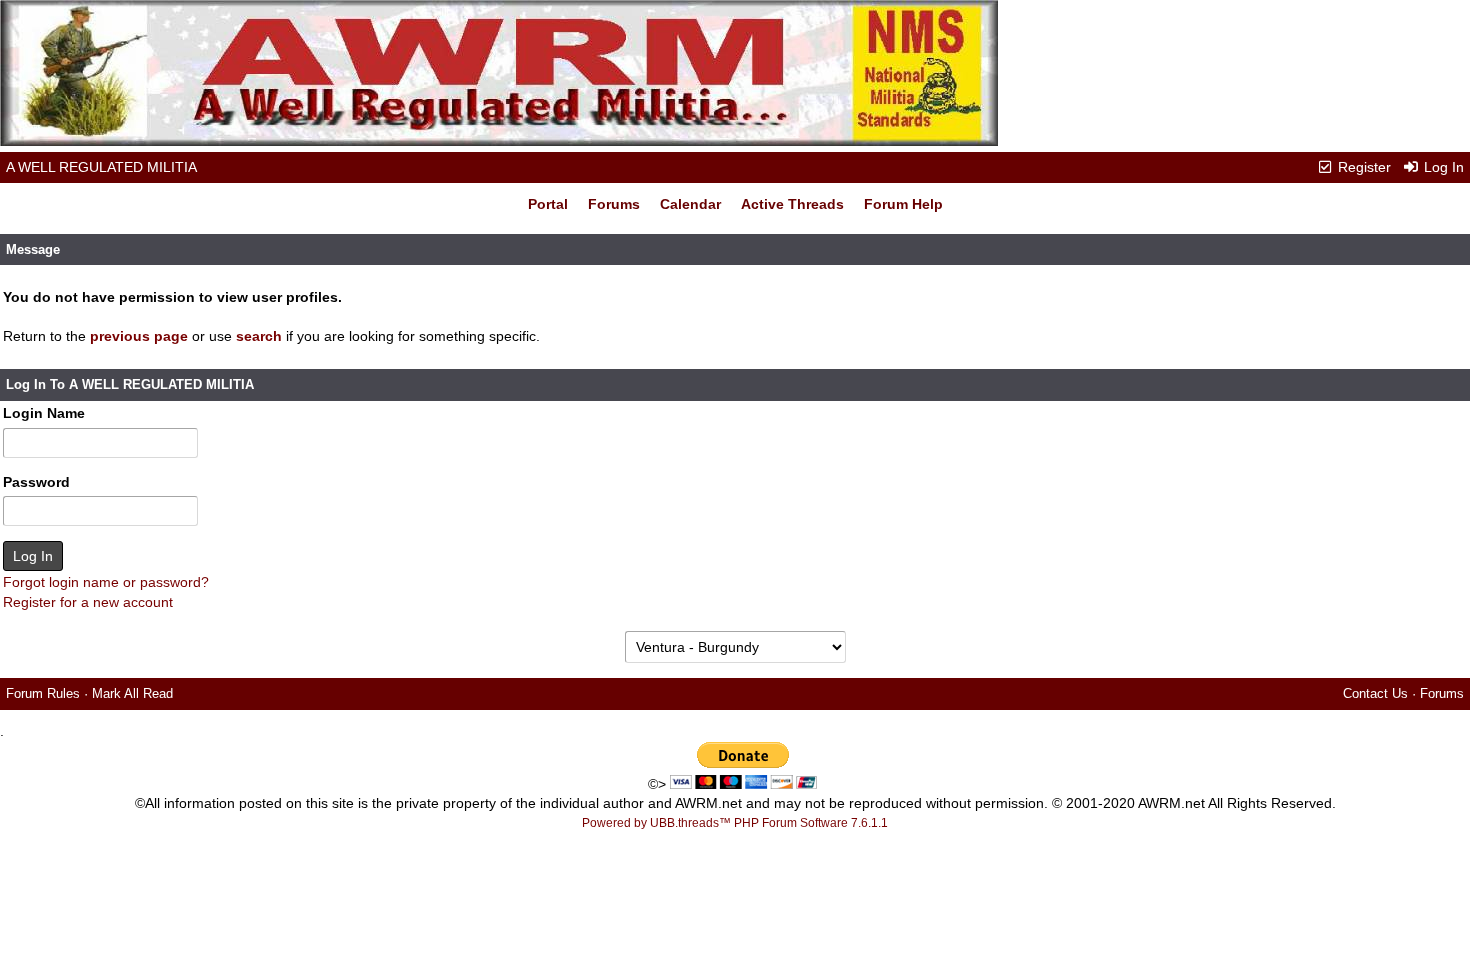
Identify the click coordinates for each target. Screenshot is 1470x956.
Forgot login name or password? (106, 582)
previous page (139, 336)
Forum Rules (43, 693)
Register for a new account (88, 602)
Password (36, 482)
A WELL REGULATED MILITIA (101, 167)
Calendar (690, 204)
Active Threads (792, 204)
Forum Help (903, 204)
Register (1362, 167)
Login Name (44, 413)
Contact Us (1375, 693)
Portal (548, 204)
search (259, 336)
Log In (1442, 167)
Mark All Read (132, 693)
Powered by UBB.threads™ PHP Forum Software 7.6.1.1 (735, 823)
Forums (614, 204)
